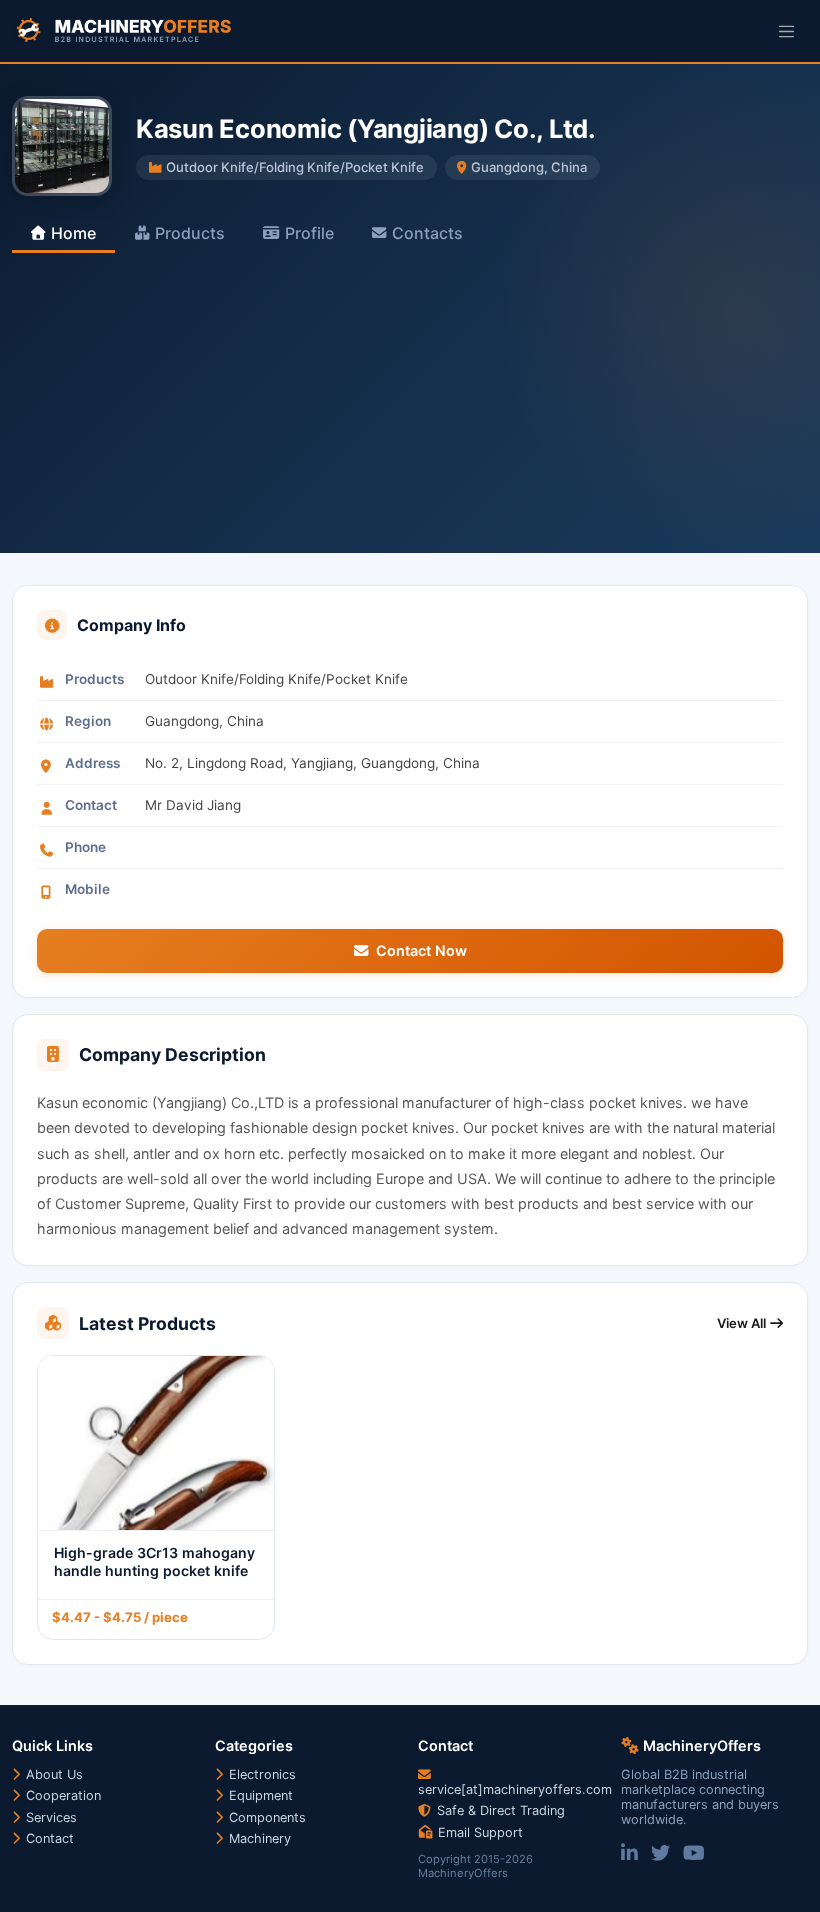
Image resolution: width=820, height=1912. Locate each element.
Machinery (258, 1838)
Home (73, 233)
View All (741, 1323)
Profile (309, 233)
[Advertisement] (410, 403)
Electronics (260, 1774)
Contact (48, 1838)
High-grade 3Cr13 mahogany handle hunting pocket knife (154, 1561)
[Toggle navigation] (786, 30)
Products (190, 233)
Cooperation (61, 1795)
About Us (52, 1774)
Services (49, 1817)
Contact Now (421, 950)
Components (265, 1817)
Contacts (427, 233)
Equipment (259, 1795)
